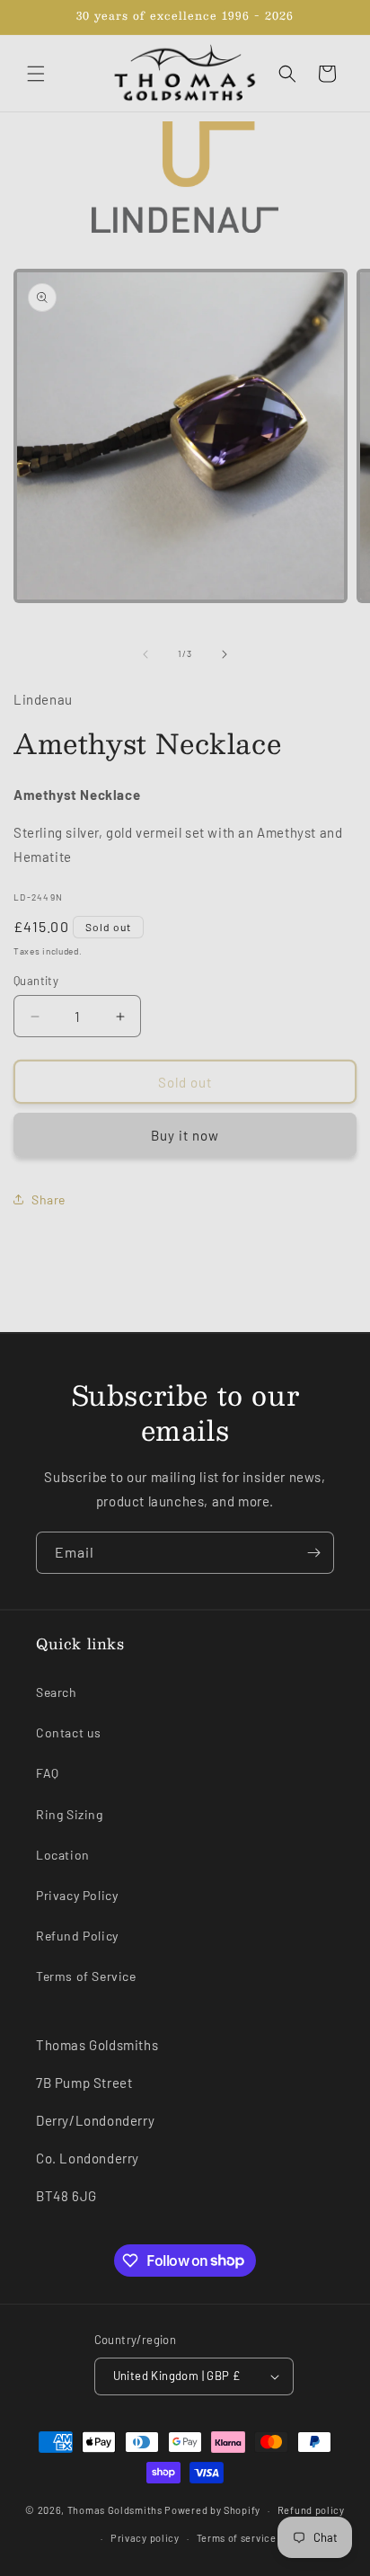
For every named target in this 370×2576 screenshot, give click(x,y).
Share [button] (48, 1199)
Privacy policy (145, 2538)
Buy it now (185, 1135)
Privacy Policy (77, 1895)
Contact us (69, 1732)
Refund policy (311, 2510)
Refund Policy (77, 1936)
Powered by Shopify (212, 2510)
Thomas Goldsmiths (116, 2510)
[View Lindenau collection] (185, 177)
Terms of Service (86, 1976)
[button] (36, 74)
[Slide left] (145, 654)
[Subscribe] (313, 1553)
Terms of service (237, 2538)
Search (57, 1692)
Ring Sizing (70, 1814)
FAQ (48, 1773)
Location (63, 1855)
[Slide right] (225, 654)
